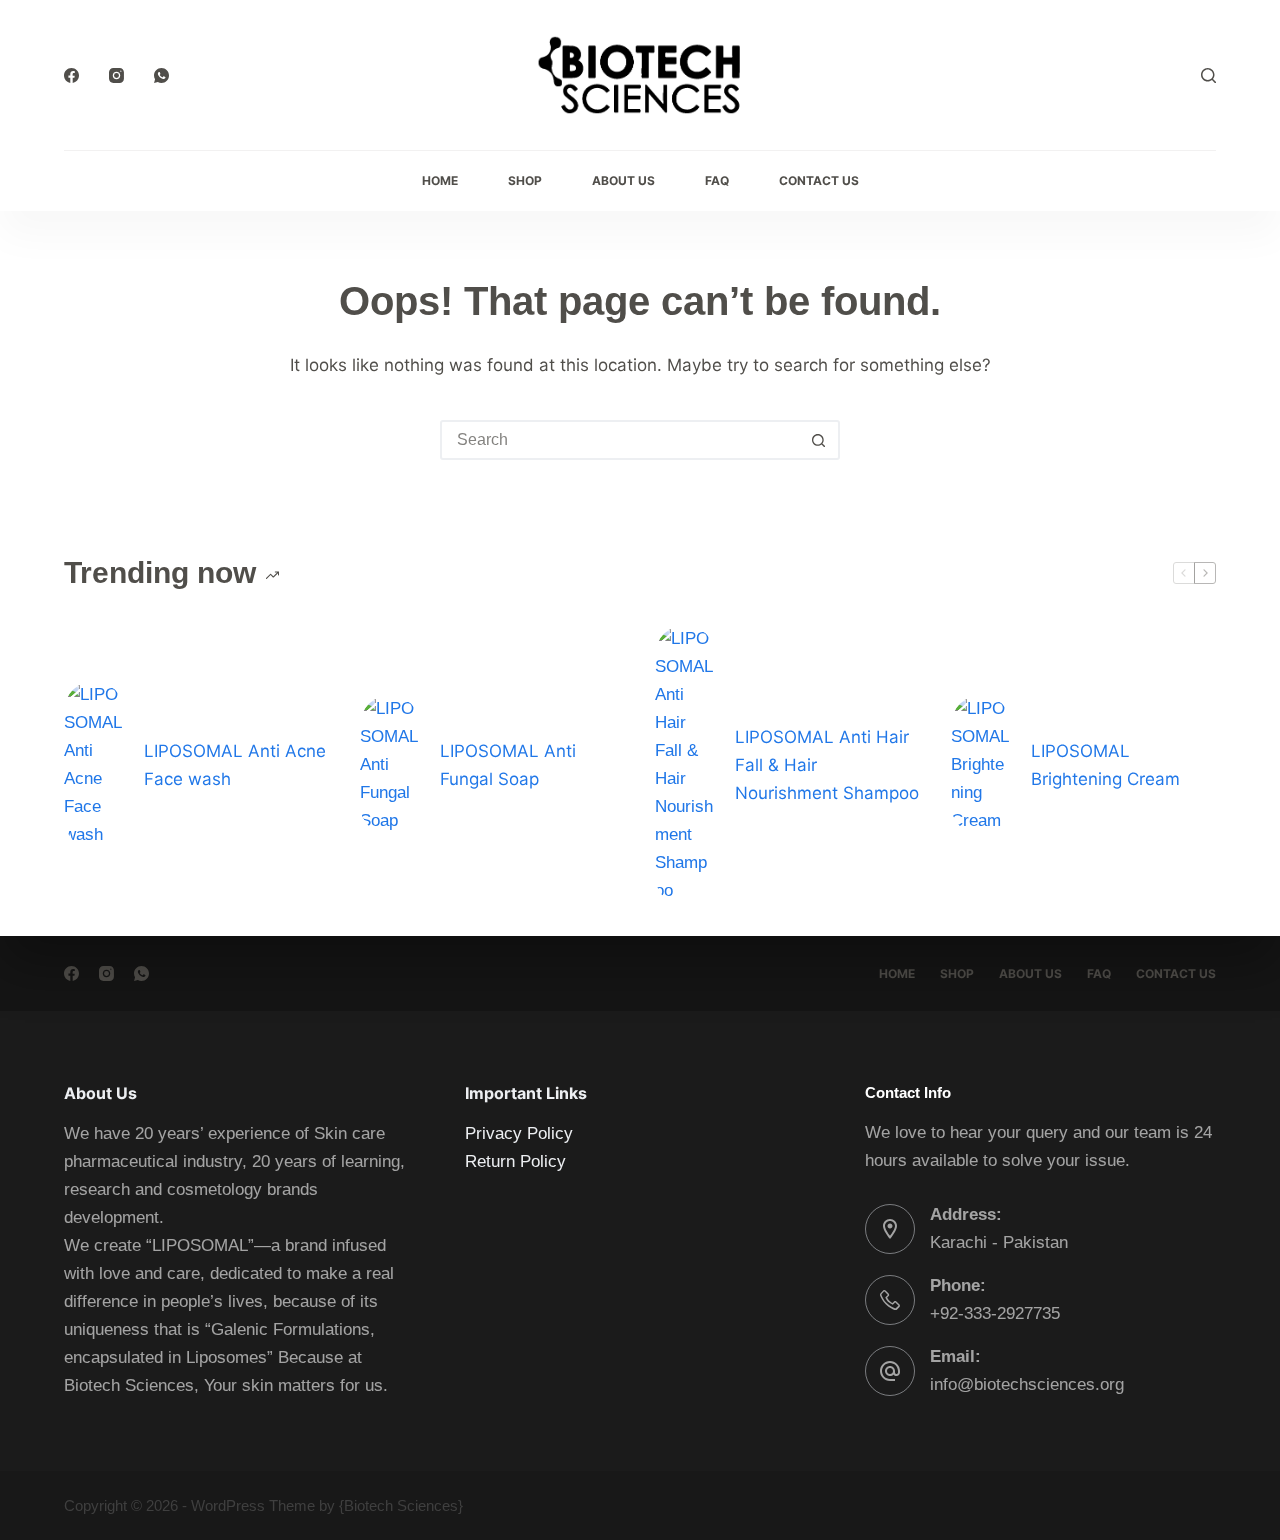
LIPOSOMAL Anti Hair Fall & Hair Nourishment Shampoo (827, 765)
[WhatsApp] (161, 75)
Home (440, 180)
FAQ (717, 180)
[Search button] (818, 440)
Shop (525, 180)
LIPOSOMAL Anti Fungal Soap (508, 765)
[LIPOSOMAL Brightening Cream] (981, 765)
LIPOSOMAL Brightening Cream (1105, 765)
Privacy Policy (519, 1133)
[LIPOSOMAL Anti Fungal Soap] (390, 765)
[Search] (1208, 75)
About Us (623, 180)
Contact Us (819, 180)
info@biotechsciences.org (1027, 1384)
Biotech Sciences (401, 1505)
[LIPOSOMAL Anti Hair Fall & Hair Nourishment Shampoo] (685, 765)
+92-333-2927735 (995, 1313)
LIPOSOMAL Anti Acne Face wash (235, 765)
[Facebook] (71, 75)
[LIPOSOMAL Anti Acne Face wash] (94, 765)
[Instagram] (116, 75)
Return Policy (515, 1161)
